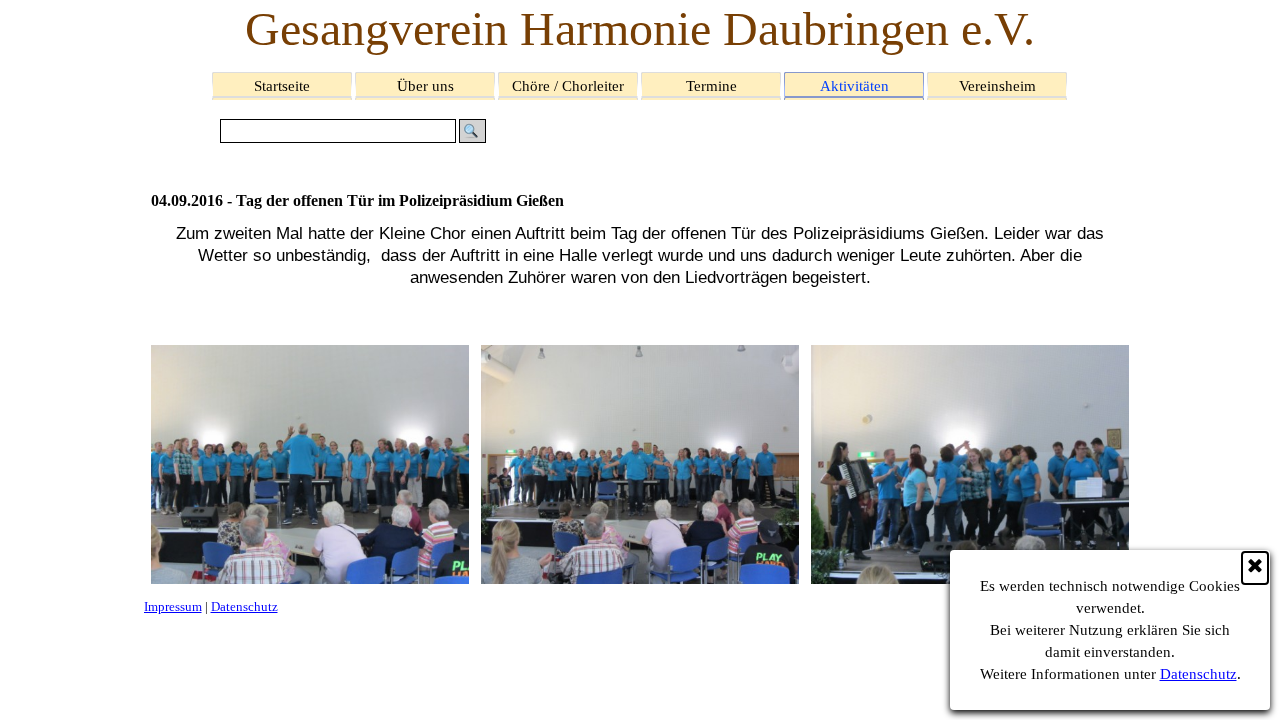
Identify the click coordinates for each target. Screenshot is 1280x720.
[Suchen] (472, 131)
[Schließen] (1255, 568)
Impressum (173, 606)
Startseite (282, 86)
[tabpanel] (640, 278)
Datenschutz (1198, 674)
